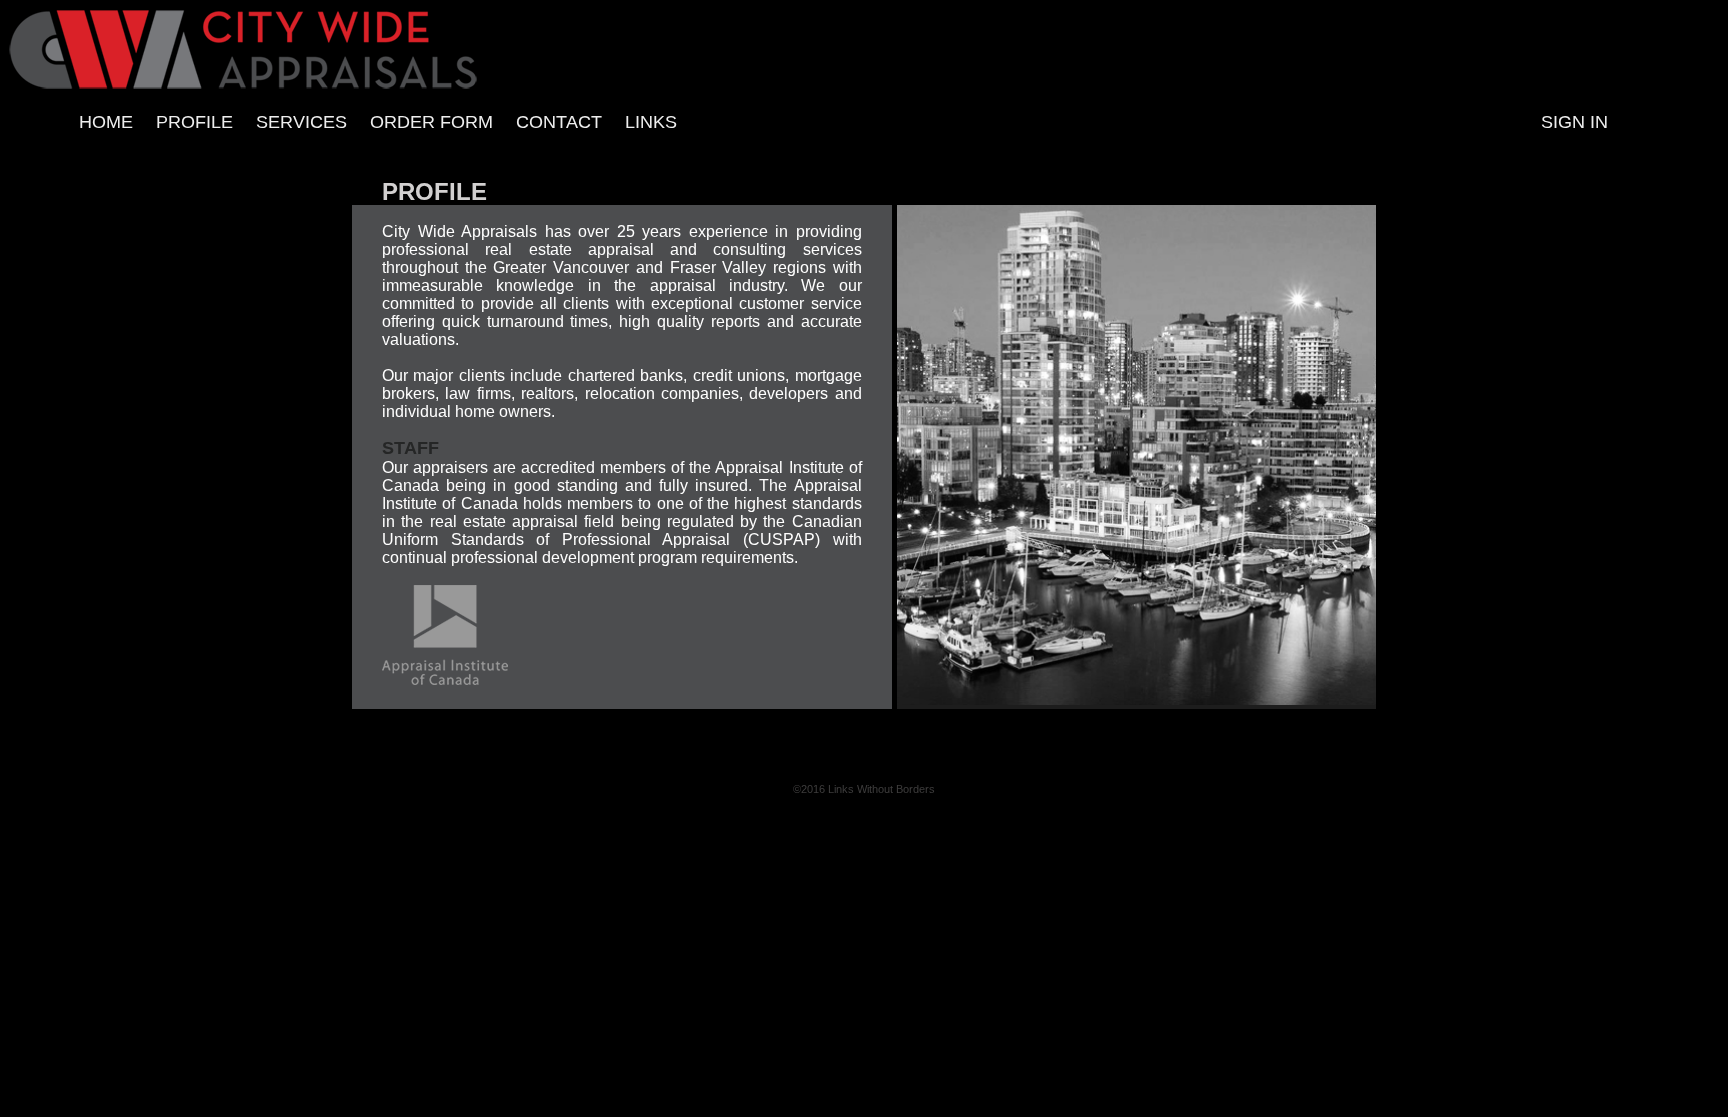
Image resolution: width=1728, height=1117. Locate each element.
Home (106, 122)
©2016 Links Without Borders (864, 789)
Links (651, 122)
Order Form (431, 122)
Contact (559, 122)
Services (301, 122)
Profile (194, 122)
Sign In (1574, 122)
